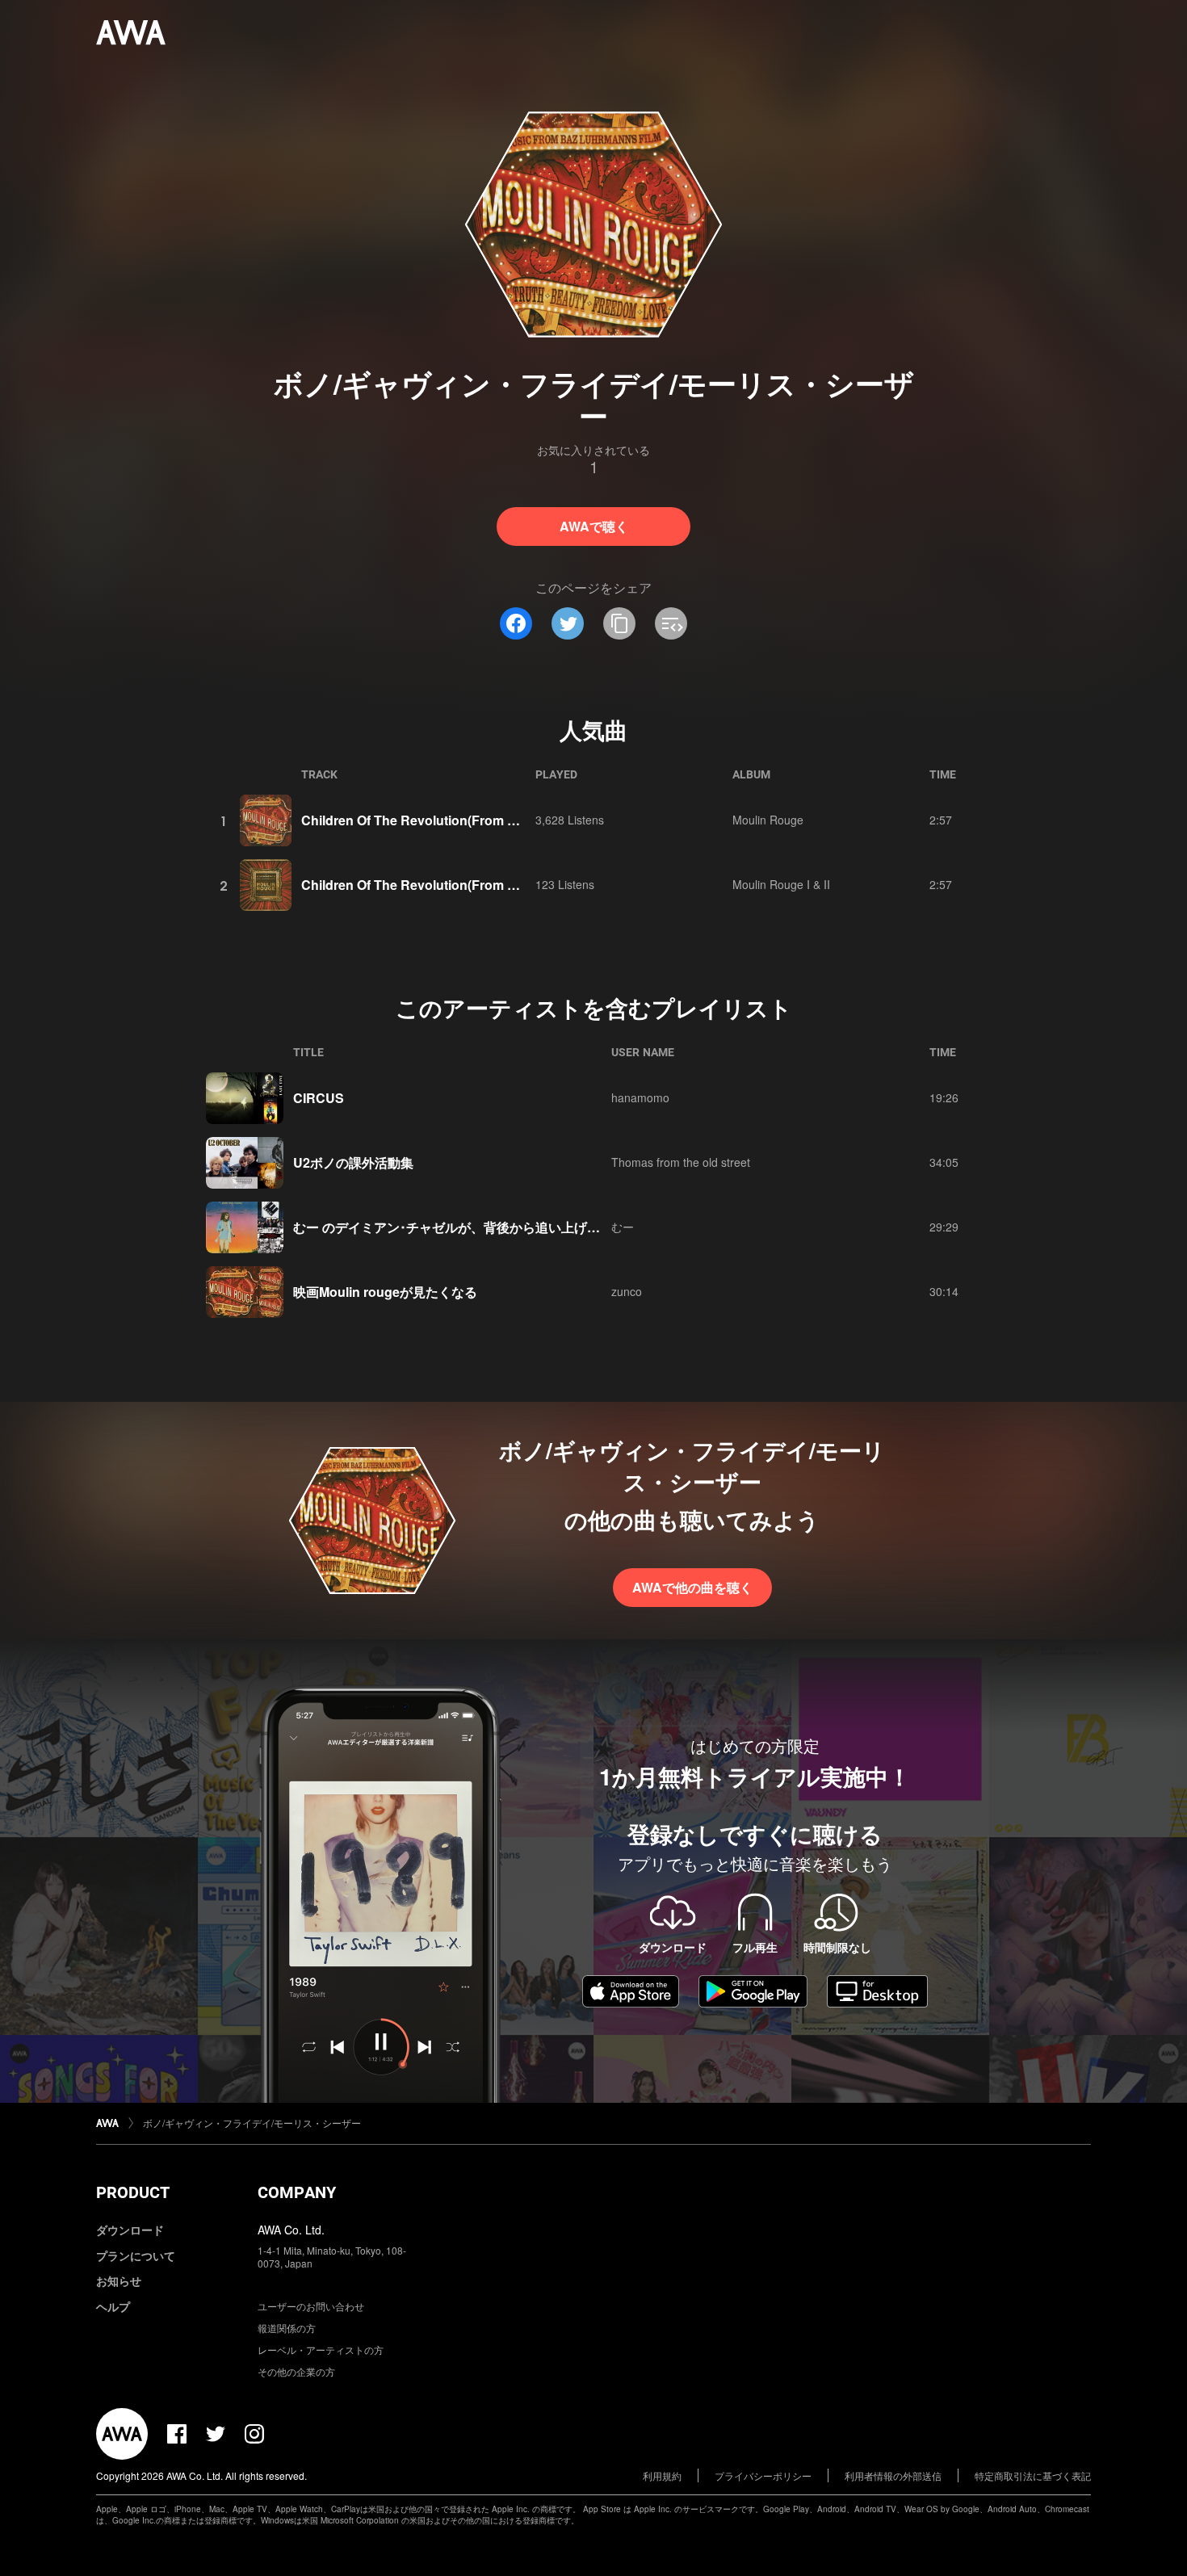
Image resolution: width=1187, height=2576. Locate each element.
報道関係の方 (287, 2328)
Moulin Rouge (768, 820)
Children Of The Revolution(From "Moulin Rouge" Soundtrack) (493, 820)
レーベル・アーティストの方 (321, 2349)
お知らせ (119, 2280)
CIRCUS (319, 1098)
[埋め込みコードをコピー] (671, 623)
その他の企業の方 (296, 2371)
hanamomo (640, 1097)
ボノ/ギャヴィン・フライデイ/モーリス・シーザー (252, 2123)
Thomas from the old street (681, 1162)
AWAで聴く (594, 526)
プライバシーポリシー (763, 2475)
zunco (627, 1291)
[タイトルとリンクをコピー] (619, 623)
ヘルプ (113, 2306)
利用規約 (662, 2475)
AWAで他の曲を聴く (692, 1587)
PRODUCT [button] (133, 2192)
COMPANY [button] (297, 2192)
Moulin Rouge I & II (781, 884)
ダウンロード (130, 2230)
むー (623, 1227)
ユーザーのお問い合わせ (311, 2306)
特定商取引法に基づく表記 (1033, 2475)
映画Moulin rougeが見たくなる (385, 1292)
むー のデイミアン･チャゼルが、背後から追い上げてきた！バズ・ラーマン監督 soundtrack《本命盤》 (593, 1227)
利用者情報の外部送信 (893, 2475)
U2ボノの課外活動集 (353, 1162)
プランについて (136, 2255)
